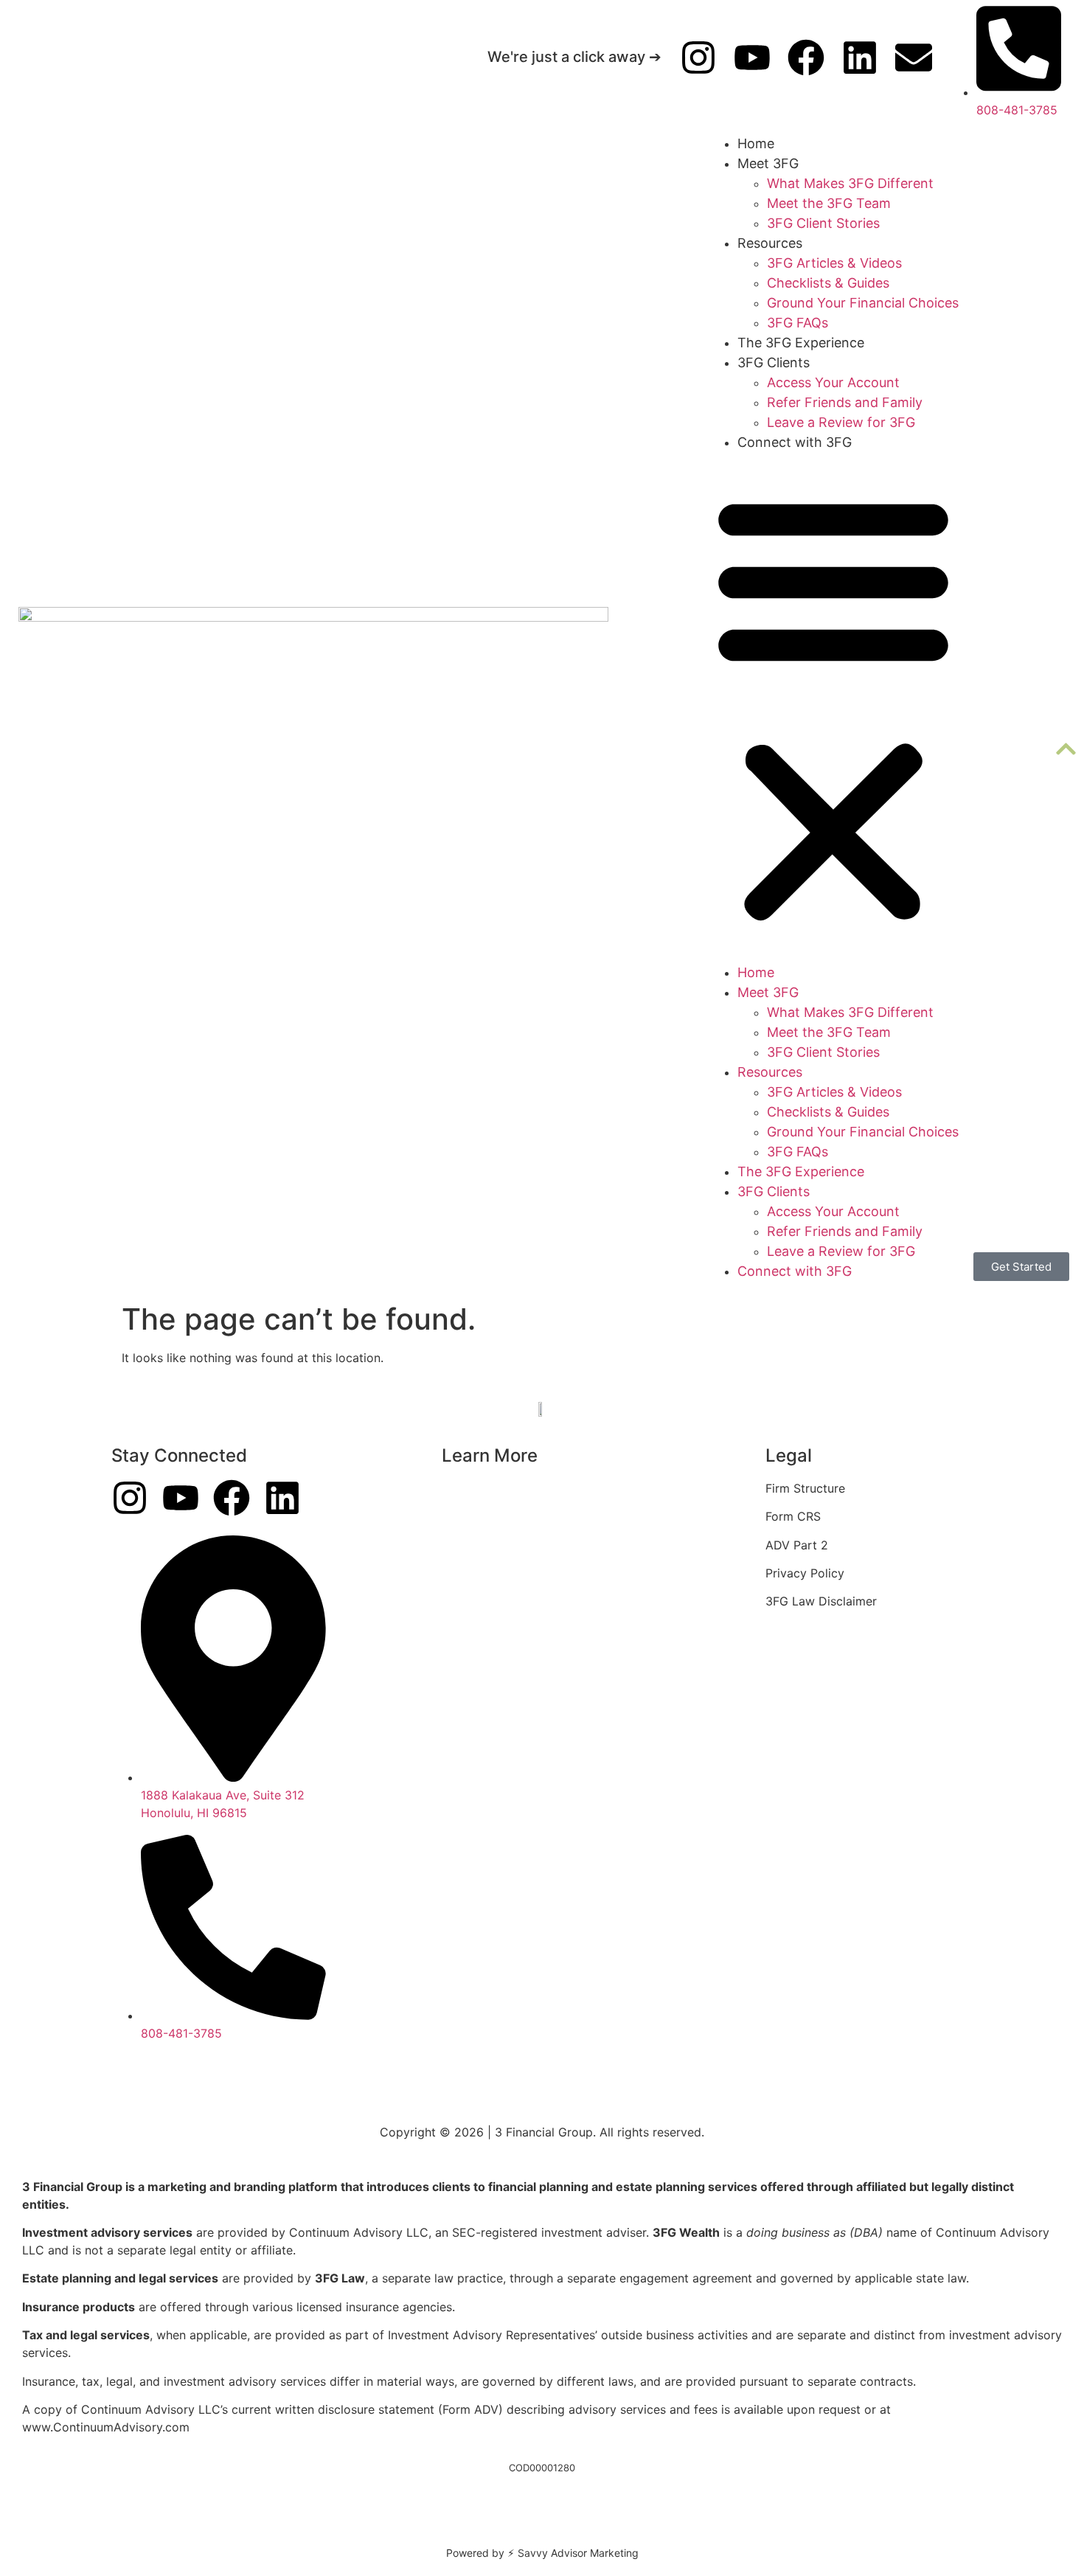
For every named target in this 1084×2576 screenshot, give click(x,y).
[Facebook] (806, 58)
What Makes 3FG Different (850, 183)
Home (756, 143)
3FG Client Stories (823, 223)
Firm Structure (805, 1488)
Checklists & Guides (828, 283)
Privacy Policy (805, 1573)
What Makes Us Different (512, 1545)
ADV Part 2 (797, 1545)
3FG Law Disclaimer (821, 1601)
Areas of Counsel (490, 1516)
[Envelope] (914, 58)
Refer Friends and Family (845, 402)
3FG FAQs (798, 323)
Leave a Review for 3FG (841, 422)
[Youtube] (752, 58)
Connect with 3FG (795, 442)
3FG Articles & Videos (834, 263)
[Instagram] (698, 58)
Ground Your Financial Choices (863, 303)
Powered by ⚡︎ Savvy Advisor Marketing (542, 2553)
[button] (833, 707)
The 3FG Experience (801, 343)
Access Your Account (833, 382)
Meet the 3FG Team (829, 203)
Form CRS (793, 1516)
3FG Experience (486, 1488)
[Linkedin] (860, 58)
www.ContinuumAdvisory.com (106, 2427)
